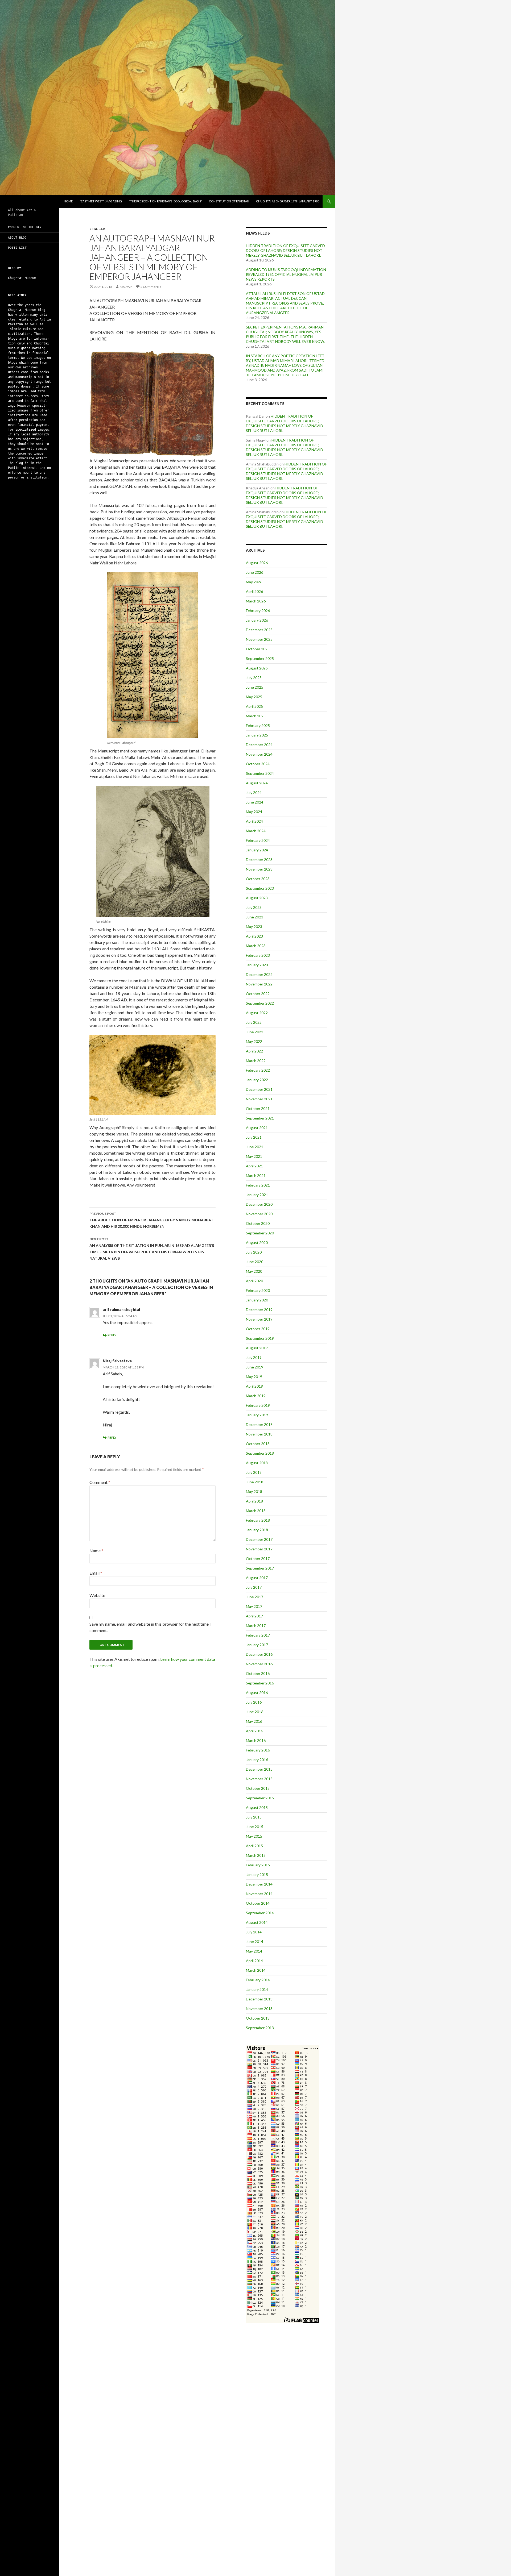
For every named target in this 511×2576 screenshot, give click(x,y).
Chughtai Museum (22, 278)
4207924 (126, 287)
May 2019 (254, 1377)
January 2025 (257, 735)
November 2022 (259, 984)
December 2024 (259, 745)
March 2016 (256, 1740)
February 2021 (258, 1185)
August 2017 (257, 1578)
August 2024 (257, 783)
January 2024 (257, 850)
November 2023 (259, 869)
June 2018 (255, 1482)
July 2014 (254, 1932)
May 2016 (254, 1721)
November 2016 (259, 1664)
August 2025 (257, 668)
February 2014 (258, 1980)
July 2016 (254, 1702)
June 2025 (255, 687)
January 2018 (257, 1530)
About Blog (17, 238)
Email (96, 1573)
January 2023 (257, 965)
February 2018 (258, 1520)
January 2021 (257, 1195)
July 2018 (254, 1472)
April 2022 (254, 1051)
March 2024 (256, 831)
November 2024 (259, 754)
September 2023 (260, 888)
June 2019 (255, 1367)
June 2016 (255, 1712)
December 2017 (259, 1539)
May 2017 (254, 1606)
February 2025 (258, 725)
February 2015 (258, 1865)
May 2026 (254, 582)
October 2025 (258, 649)
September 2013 (260, 2028)
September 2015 (260, 1798)
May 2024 (254, 812)
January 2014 (257, 1989)
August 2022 (257, 1013)
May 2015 (254, 1836)
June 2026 (255, 572)
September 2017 (260, 1568)
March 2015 (256, 1855)
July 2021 (254, 1137)
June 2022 (255, 1032)
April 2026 (254, 591)
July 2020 (254, 1252)
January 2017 (257, 1645)
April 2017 (254, 1616)
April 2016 (254, 1731)
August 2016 (257, 1693)
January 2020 (257, 1300)
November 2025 (259, 639)
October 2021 (258, 1108)
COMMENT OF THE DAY (25, 227)
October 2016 (258, 1673)
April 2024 (254, 821)
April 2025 (254, 706)
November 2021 (259, 1099)
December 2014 (259, 1884)
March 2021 (256, 1175)
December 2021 (259, 1089)
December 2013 (259, 1999)
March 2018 (256, 1511)
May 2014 (254, 1951)
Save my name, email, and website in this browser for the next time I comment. (150, 1627)
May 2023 (254, 927)
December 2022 (259, 974)
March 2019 (256, 1396)
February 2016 (258, 1750)
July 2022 (254, 1022)
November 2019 (259, 1319)
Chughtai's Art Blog (29, 201)
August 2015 (257, 1807)
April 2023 (254, 936)
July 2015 (254, 1817)
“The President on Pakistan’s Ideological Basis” (165, 201)
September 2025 (260, 658)
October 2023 (258, 879)
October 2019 (258, 1329)
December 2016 (259, 1654)
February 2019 (258, 1405)
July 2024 (254, 792)
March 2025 (256, 716)
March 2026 (256, 601)
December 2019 (259, 1310)
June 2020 (255, 1262)
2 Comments (151, 287)
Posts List (17, 248)
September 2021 (260, 1118)
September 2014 (260, 1913)
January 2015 (257, 1874)
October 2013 (258, 2018)
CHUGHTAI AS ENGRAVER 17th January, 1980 (288, 201)
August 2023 (257, 898)
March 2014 (256, 1970)
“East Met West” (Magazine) (101, 201)
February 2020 (258, 1290)
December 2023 (259, 860)
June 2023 (255, 917)
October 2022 (258, 994)
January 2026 (257, 620)
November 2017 (259, 1549)
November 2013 (259, 2009)
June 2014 (255, 1942)
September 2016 (260, 1683)
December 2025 (259, 630)
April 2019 (254, 1386)
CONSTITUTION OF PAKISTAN (229, 201)
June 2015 (255, 1827)
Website (97, 1595)
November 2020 (259, 1214)
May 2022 (254, 1041)
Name (96, 1551)
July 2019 (254, 1357)
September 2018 (260, 1453)
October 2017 (258, 1558)
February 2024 (258, 840)
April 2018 (254, 1501)
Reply (112, 1335)
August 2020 (257, 1243)
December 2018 (259, 1424)
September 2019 (260, 1338)
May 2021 (254, 1156)
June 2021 (255, 1147)
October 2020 (258, 1223)
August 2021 (257, 1128)
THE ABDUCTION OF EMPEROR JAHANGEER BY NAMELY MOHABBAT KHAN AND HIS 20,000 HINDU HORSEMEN (151, 1220)
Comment (100, 1482)
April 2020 (254, 1281)
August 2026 (257, 563)
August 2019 (257, 1348)
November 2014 (259, 1894)
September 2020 (260, 1233)
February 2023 (258, 955)
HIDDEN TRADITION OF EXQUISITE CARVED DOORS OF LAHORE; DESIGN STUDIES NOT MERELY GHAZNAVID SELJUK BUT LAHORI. (285, 250)
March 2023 (256, 946)
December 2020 (259, 1204)
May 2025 (254, 697)
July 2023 (254, 907)
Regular (97, 229)
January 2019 (257, 1415)
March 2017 (256, 1626)
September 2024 (260, 773)
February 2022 (258, 1070)
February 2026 (258, 611)
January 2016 (257, 1760)
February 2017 (258, 1635)
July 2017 (254, 1587)
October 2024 (258, 764)
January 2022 (257, 1080)
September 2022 (260, 1003)
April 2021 (254, 1166)
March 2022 (256, 1061)
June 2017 (255, 1597)
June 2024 (255, 802)
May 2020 (254, 1271)
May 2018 (254, 1491)
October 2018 (258, 1444)
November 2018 (259, 1434)
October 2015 (258, 1788)
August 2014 (257, 1922)
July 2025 (254, 678)
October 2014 (258, 1903)
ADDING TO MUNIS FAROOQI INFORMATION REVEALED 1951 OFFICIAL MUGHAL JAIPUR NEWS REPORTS (286, 274)
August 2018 (257, 1463)
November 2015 (259, 1779)
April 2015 (254, 1846)
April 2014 (254, 1961)
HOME (68, 201)
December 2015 (259, 1769)
